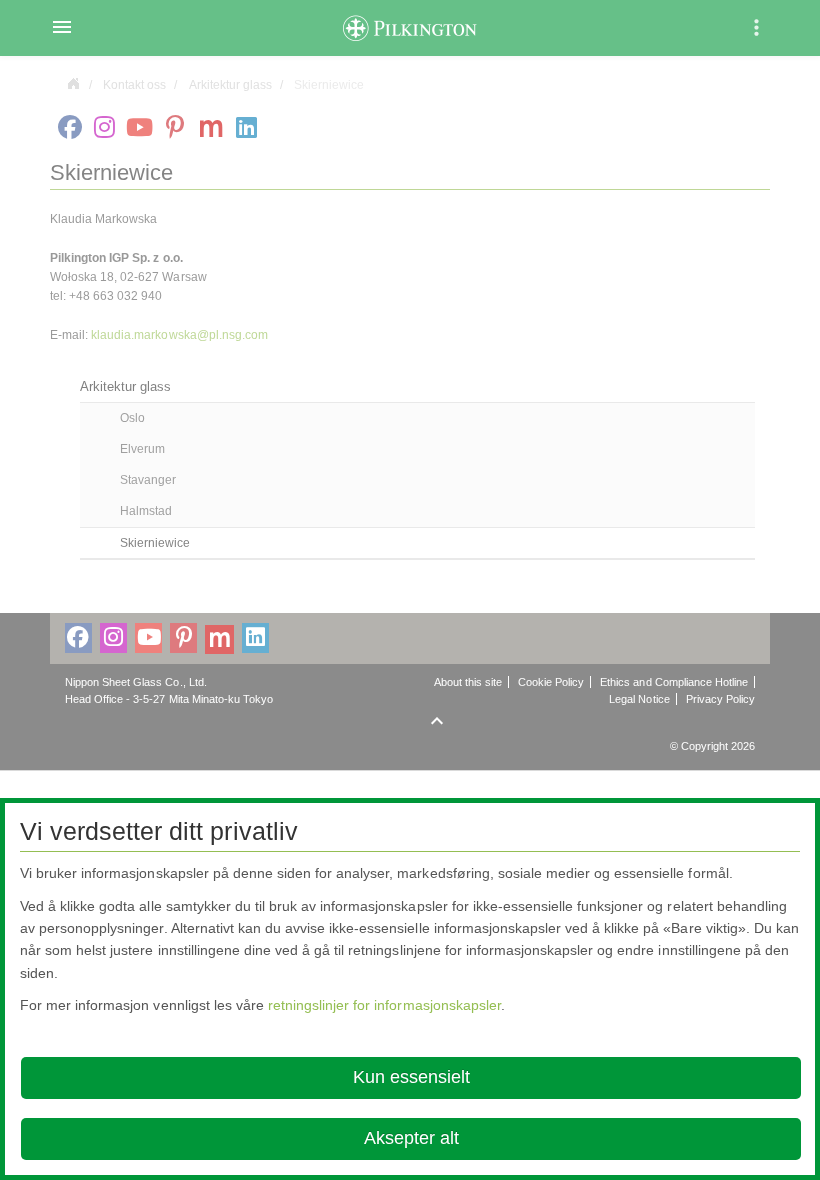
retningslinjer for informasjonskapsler (384, 1005)
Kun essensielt (411, 1077)
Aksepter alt (411, 1138)
